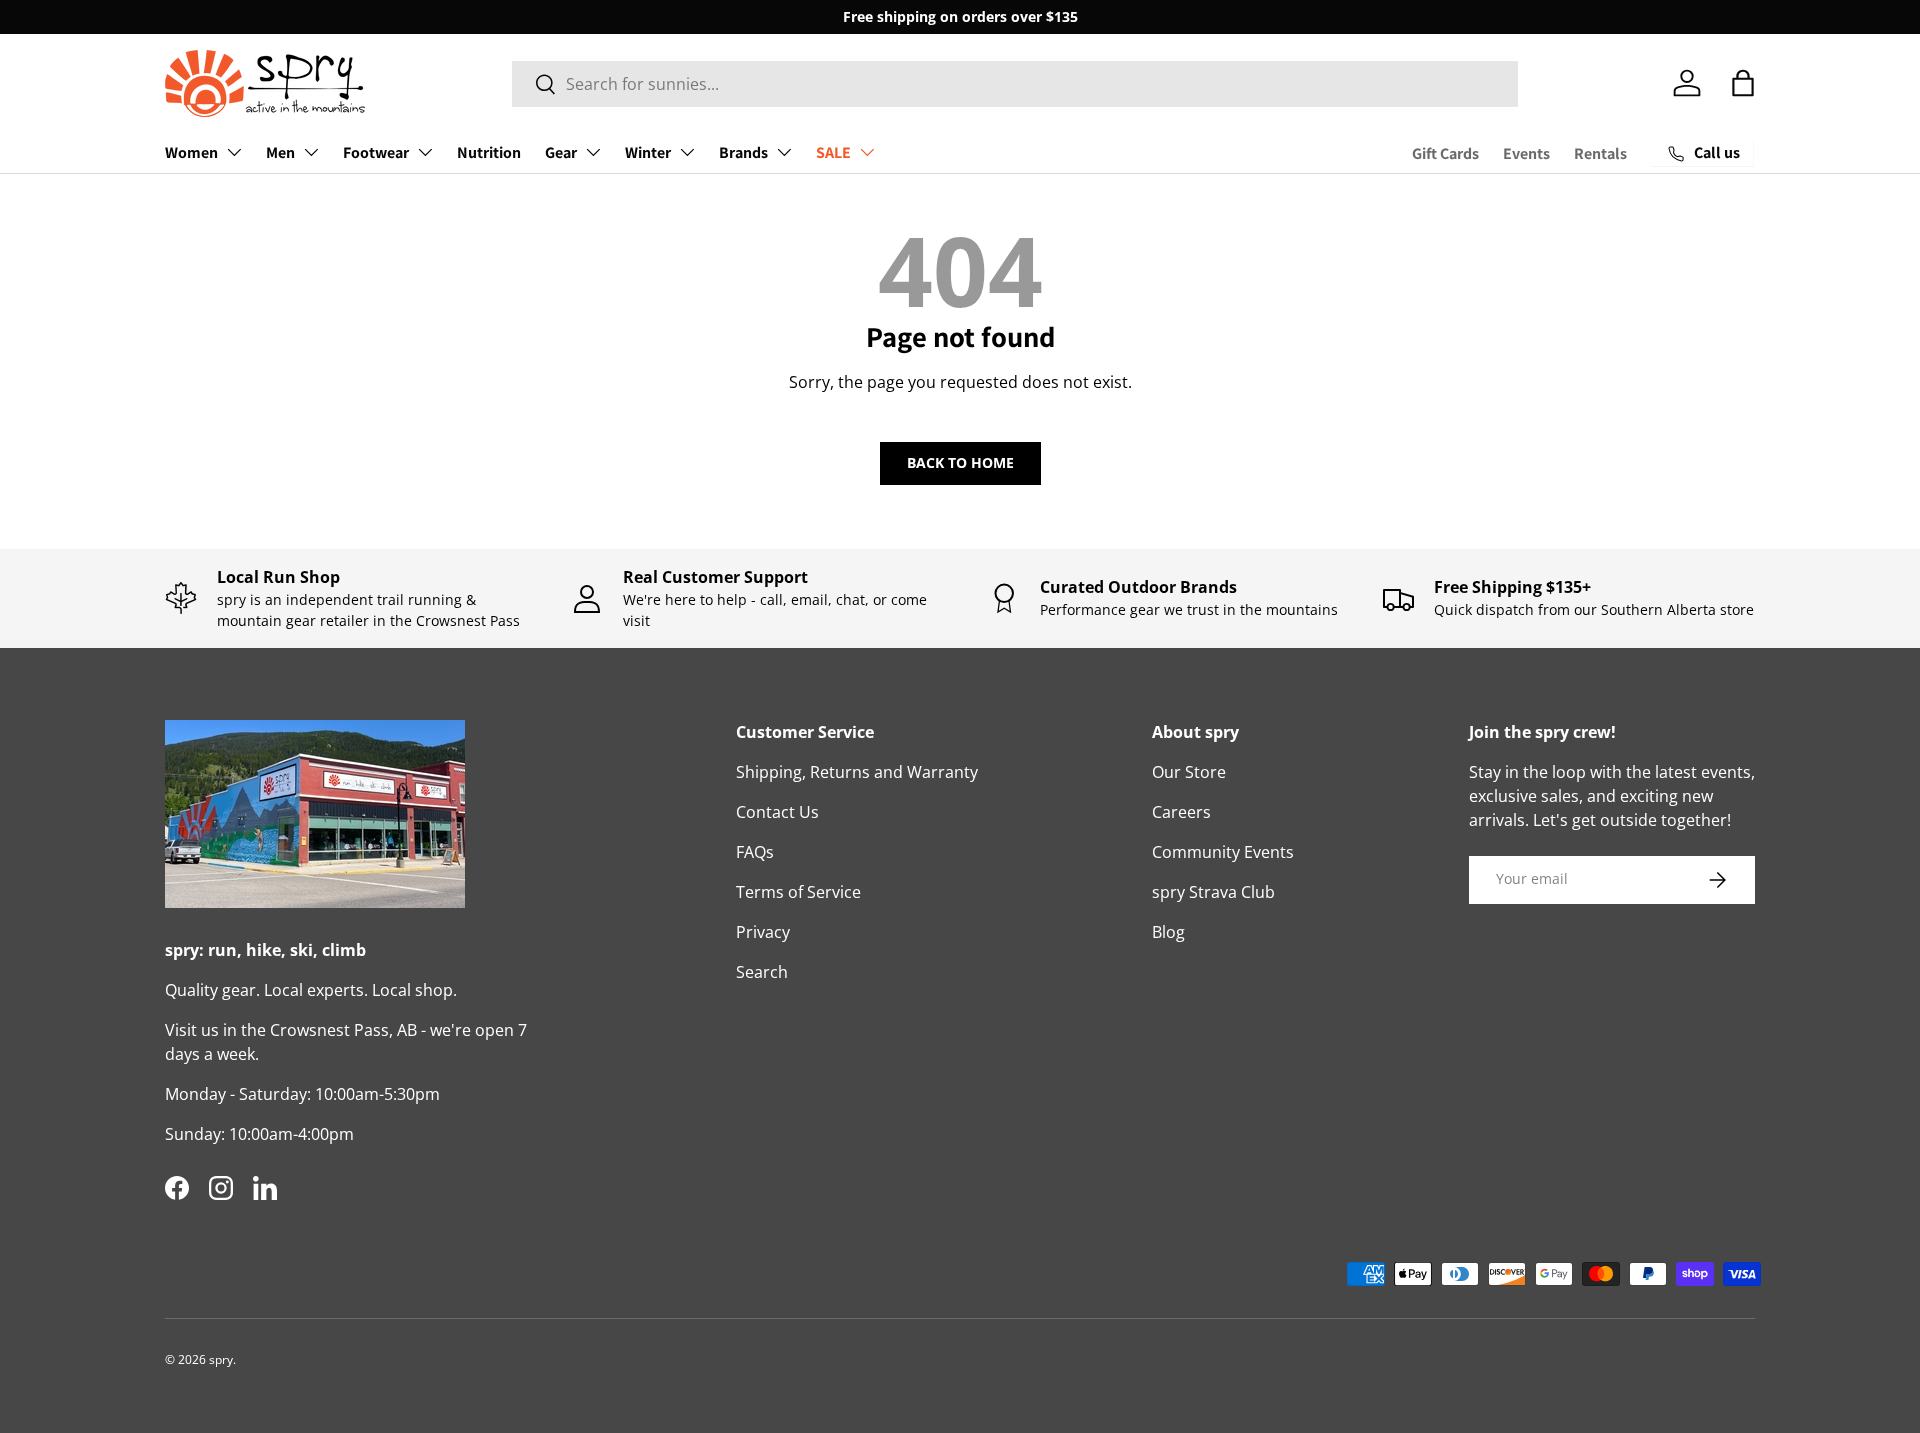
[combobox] (1015, 84)
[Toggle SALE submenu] (867, 152)
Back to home (960, 462)
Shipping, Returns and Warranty (857, 772)
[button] (1743, 83)
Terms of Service (798, 892)
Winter (648, 152)
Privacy (763, 932)
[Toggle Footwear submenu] (425, 152)
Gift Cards (1445, 153)
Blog (1168, 932)
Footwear (376, 152)
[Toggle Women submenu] (234, 152)
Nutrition (489, 152)
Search (762, 972)
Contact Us (777, 812)
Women (191, 152)
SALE (833, 152)
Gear (561, 152)
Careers (1181, 812)
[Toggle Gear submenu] (593, 152)
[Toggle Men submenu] (311, 152)
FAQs (755, 852)
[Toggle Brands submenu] (784, 152)
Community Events (1223, 852)
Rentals (1600, 153)
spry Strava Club (1213, 892)
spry (221, 1359)
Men (280, 152)
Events (1526, 153)
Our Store (1189, 772)
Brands (743, 152)
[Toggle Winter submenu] (687, 152)
